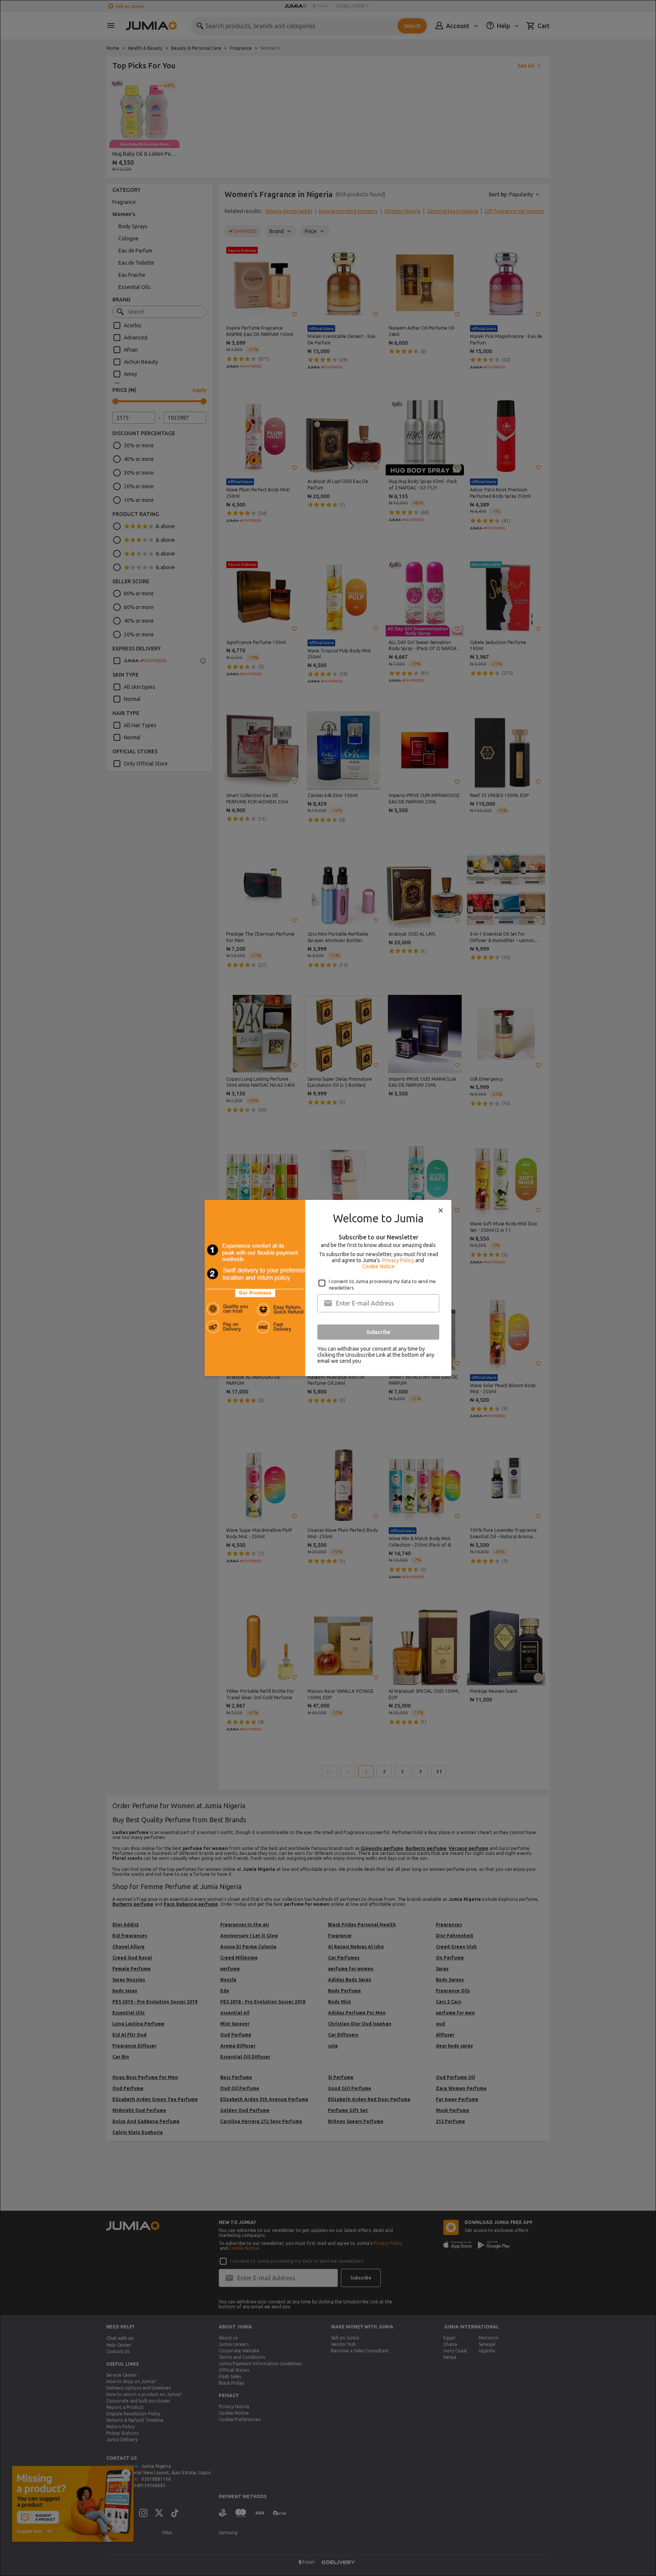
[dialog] (328, 1288)
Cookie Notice (378, 1266)
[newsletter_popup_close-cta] (441, 1211)
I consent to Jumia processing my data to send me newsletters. (382, 1285)
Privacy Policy (398, 1260)
